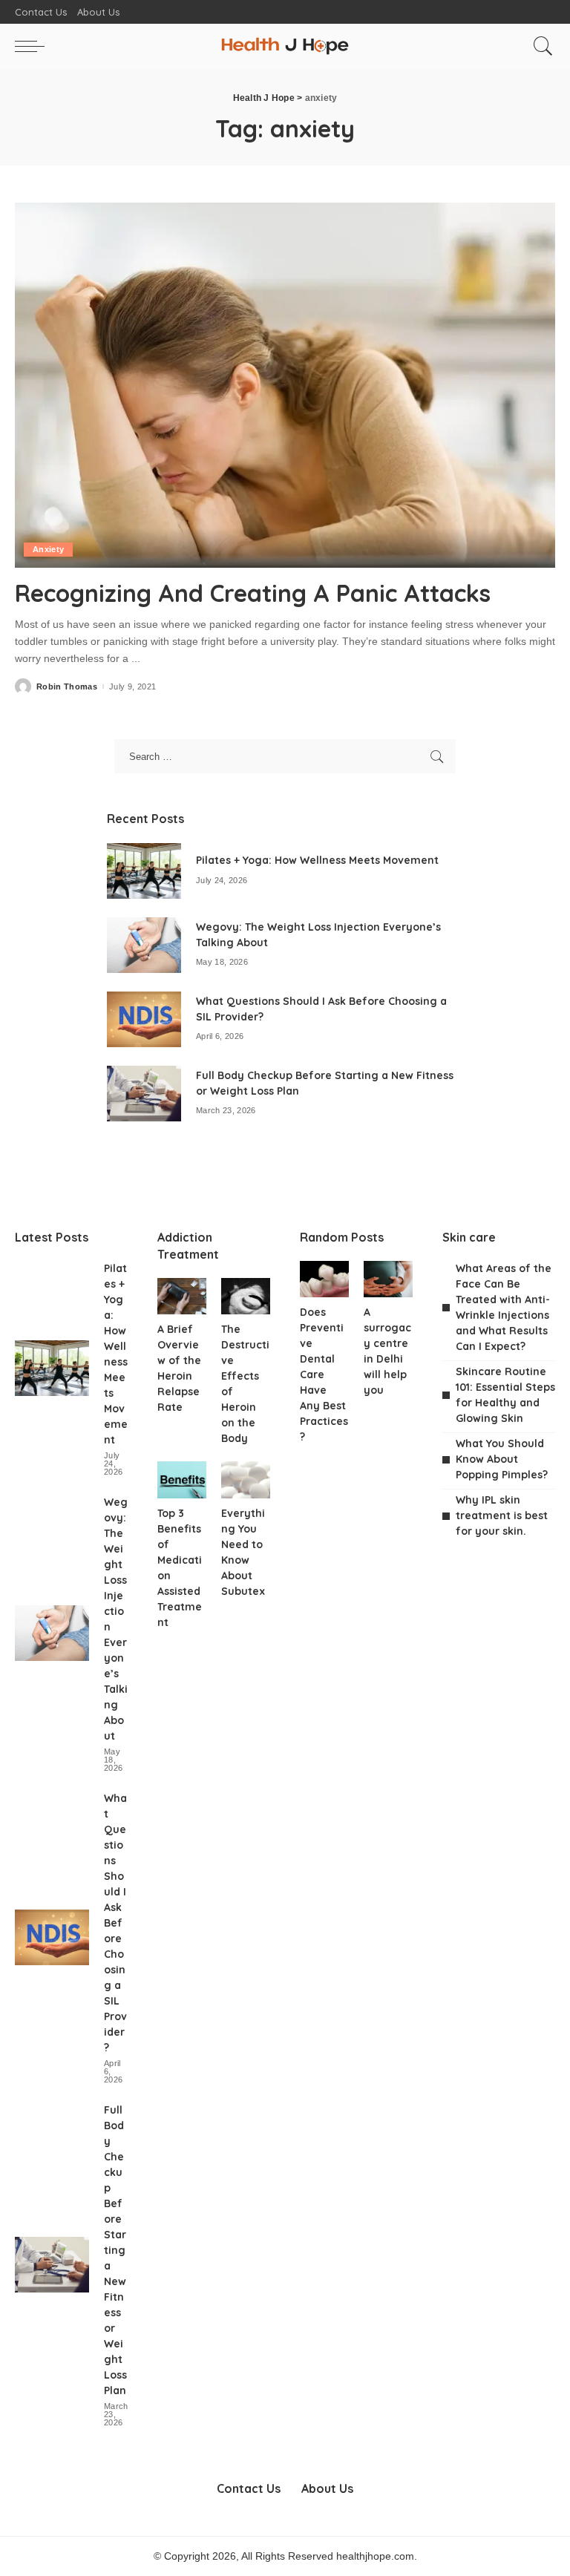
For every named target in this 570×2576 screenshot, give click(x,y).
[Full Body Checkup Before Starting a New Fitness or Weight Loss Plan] (144, 1094)
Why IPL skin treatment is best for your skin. (502, 1515)
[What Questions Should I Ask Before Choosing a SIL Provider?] (144, 1019)
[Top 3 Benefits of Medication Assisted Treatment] (182, 1480)
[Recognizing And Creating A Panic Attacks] (285, 385)
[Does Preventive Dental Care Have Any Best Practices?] (324, 1279)
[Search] (540, 46)
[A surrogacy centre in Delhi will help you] (388, 1279)
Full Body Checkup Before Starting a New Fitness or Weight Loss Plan (115, 2250)
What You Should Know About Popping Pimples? (502, 1459)
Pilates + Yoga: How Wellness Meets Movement (317, 860)
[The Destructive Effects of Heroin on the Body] (246, 1297)
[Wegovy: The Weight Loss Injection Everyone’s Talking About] (144, 945)
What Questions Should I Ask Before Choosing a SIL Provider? (115, 1923)
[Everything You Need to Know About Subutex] (246, 1480)
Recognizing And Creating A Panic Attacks (253, 593)
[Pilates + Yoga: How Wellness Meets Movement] (144, 871)
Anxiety (48, 549)
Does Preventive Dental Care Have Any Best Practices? (324, 1374)
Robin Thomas (67, 687)
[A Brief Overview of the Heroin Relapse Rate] (182, 1297)
